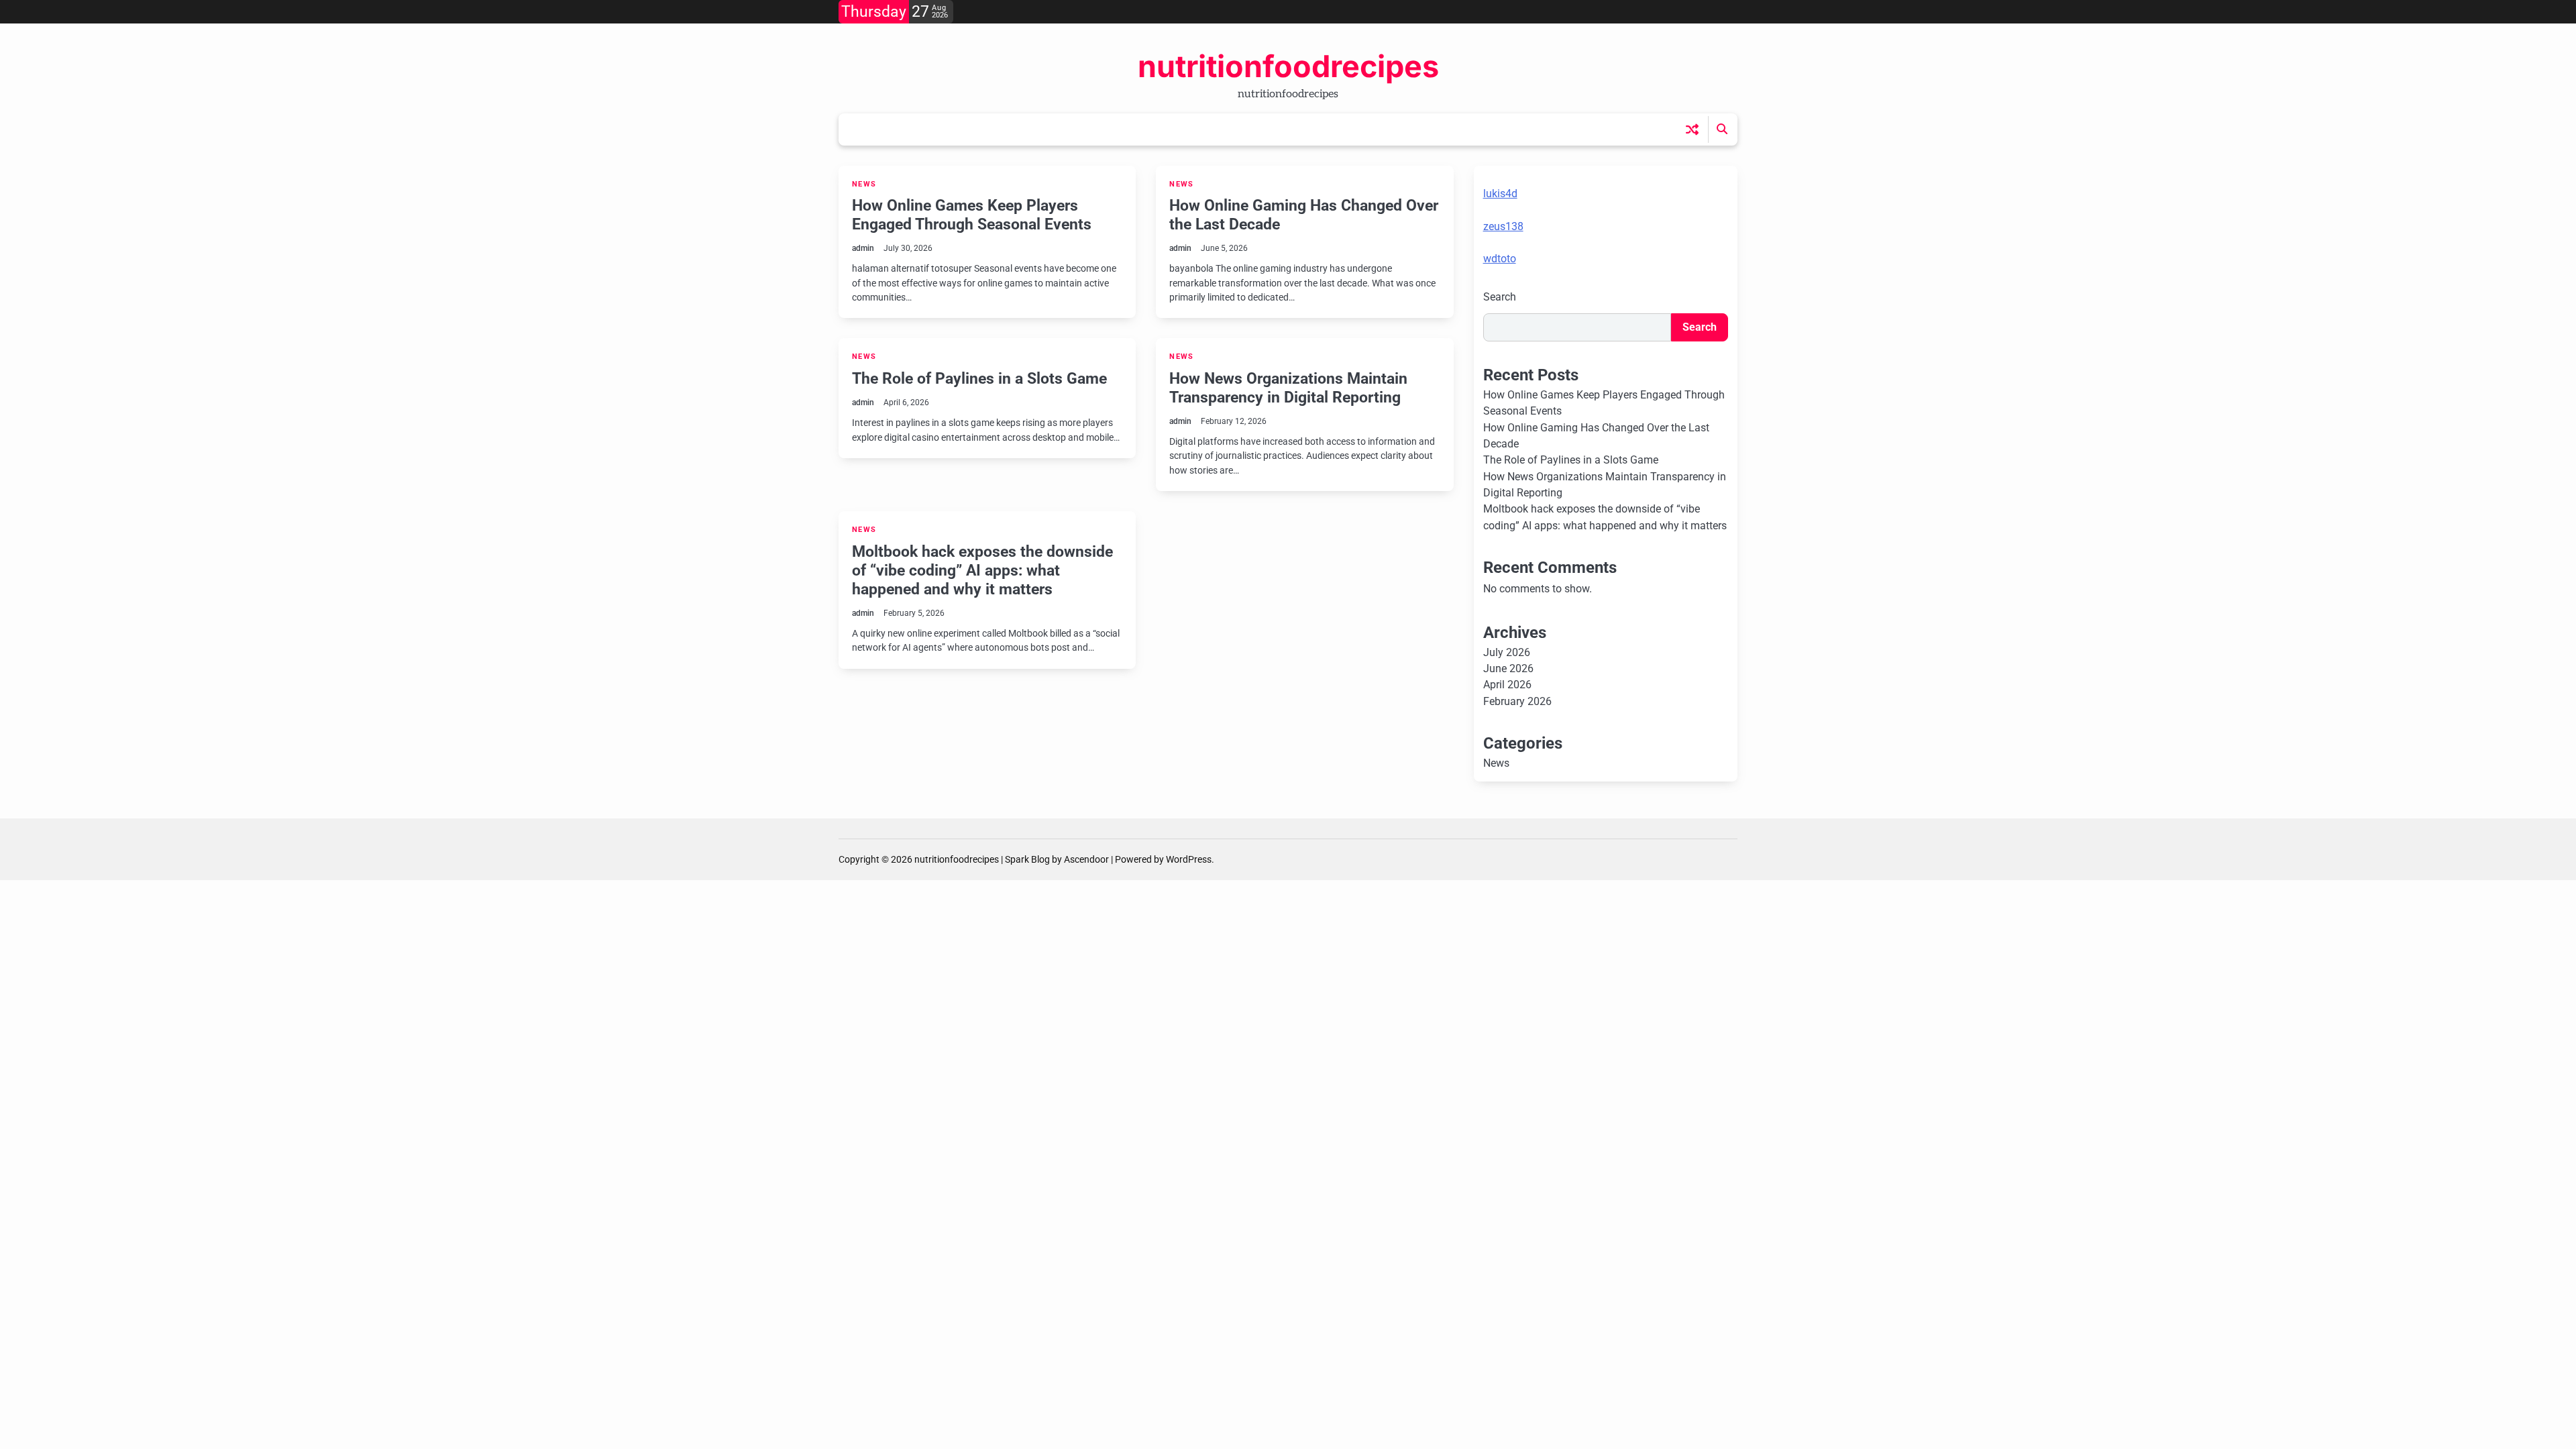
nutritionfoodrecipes (1288, 66)
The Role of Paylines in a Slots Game (979, 378)
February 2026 (1517, 701)
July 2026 (1507, 652)
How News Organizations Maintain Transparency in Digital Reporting (1288, 388)
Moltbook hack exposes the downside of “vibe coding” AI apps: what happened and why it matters (982, 570)
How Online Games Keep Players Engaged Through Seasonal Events (972, 215)
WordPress (1189, 859)
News (864, 184)
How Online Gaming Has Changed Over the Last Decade (1304, 215)
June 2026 (1508, 668)
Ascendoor (1086, 859)
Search (1500, 297)
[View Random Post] (1692, 129)
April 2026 (1507, 685)
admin (863, 248)
